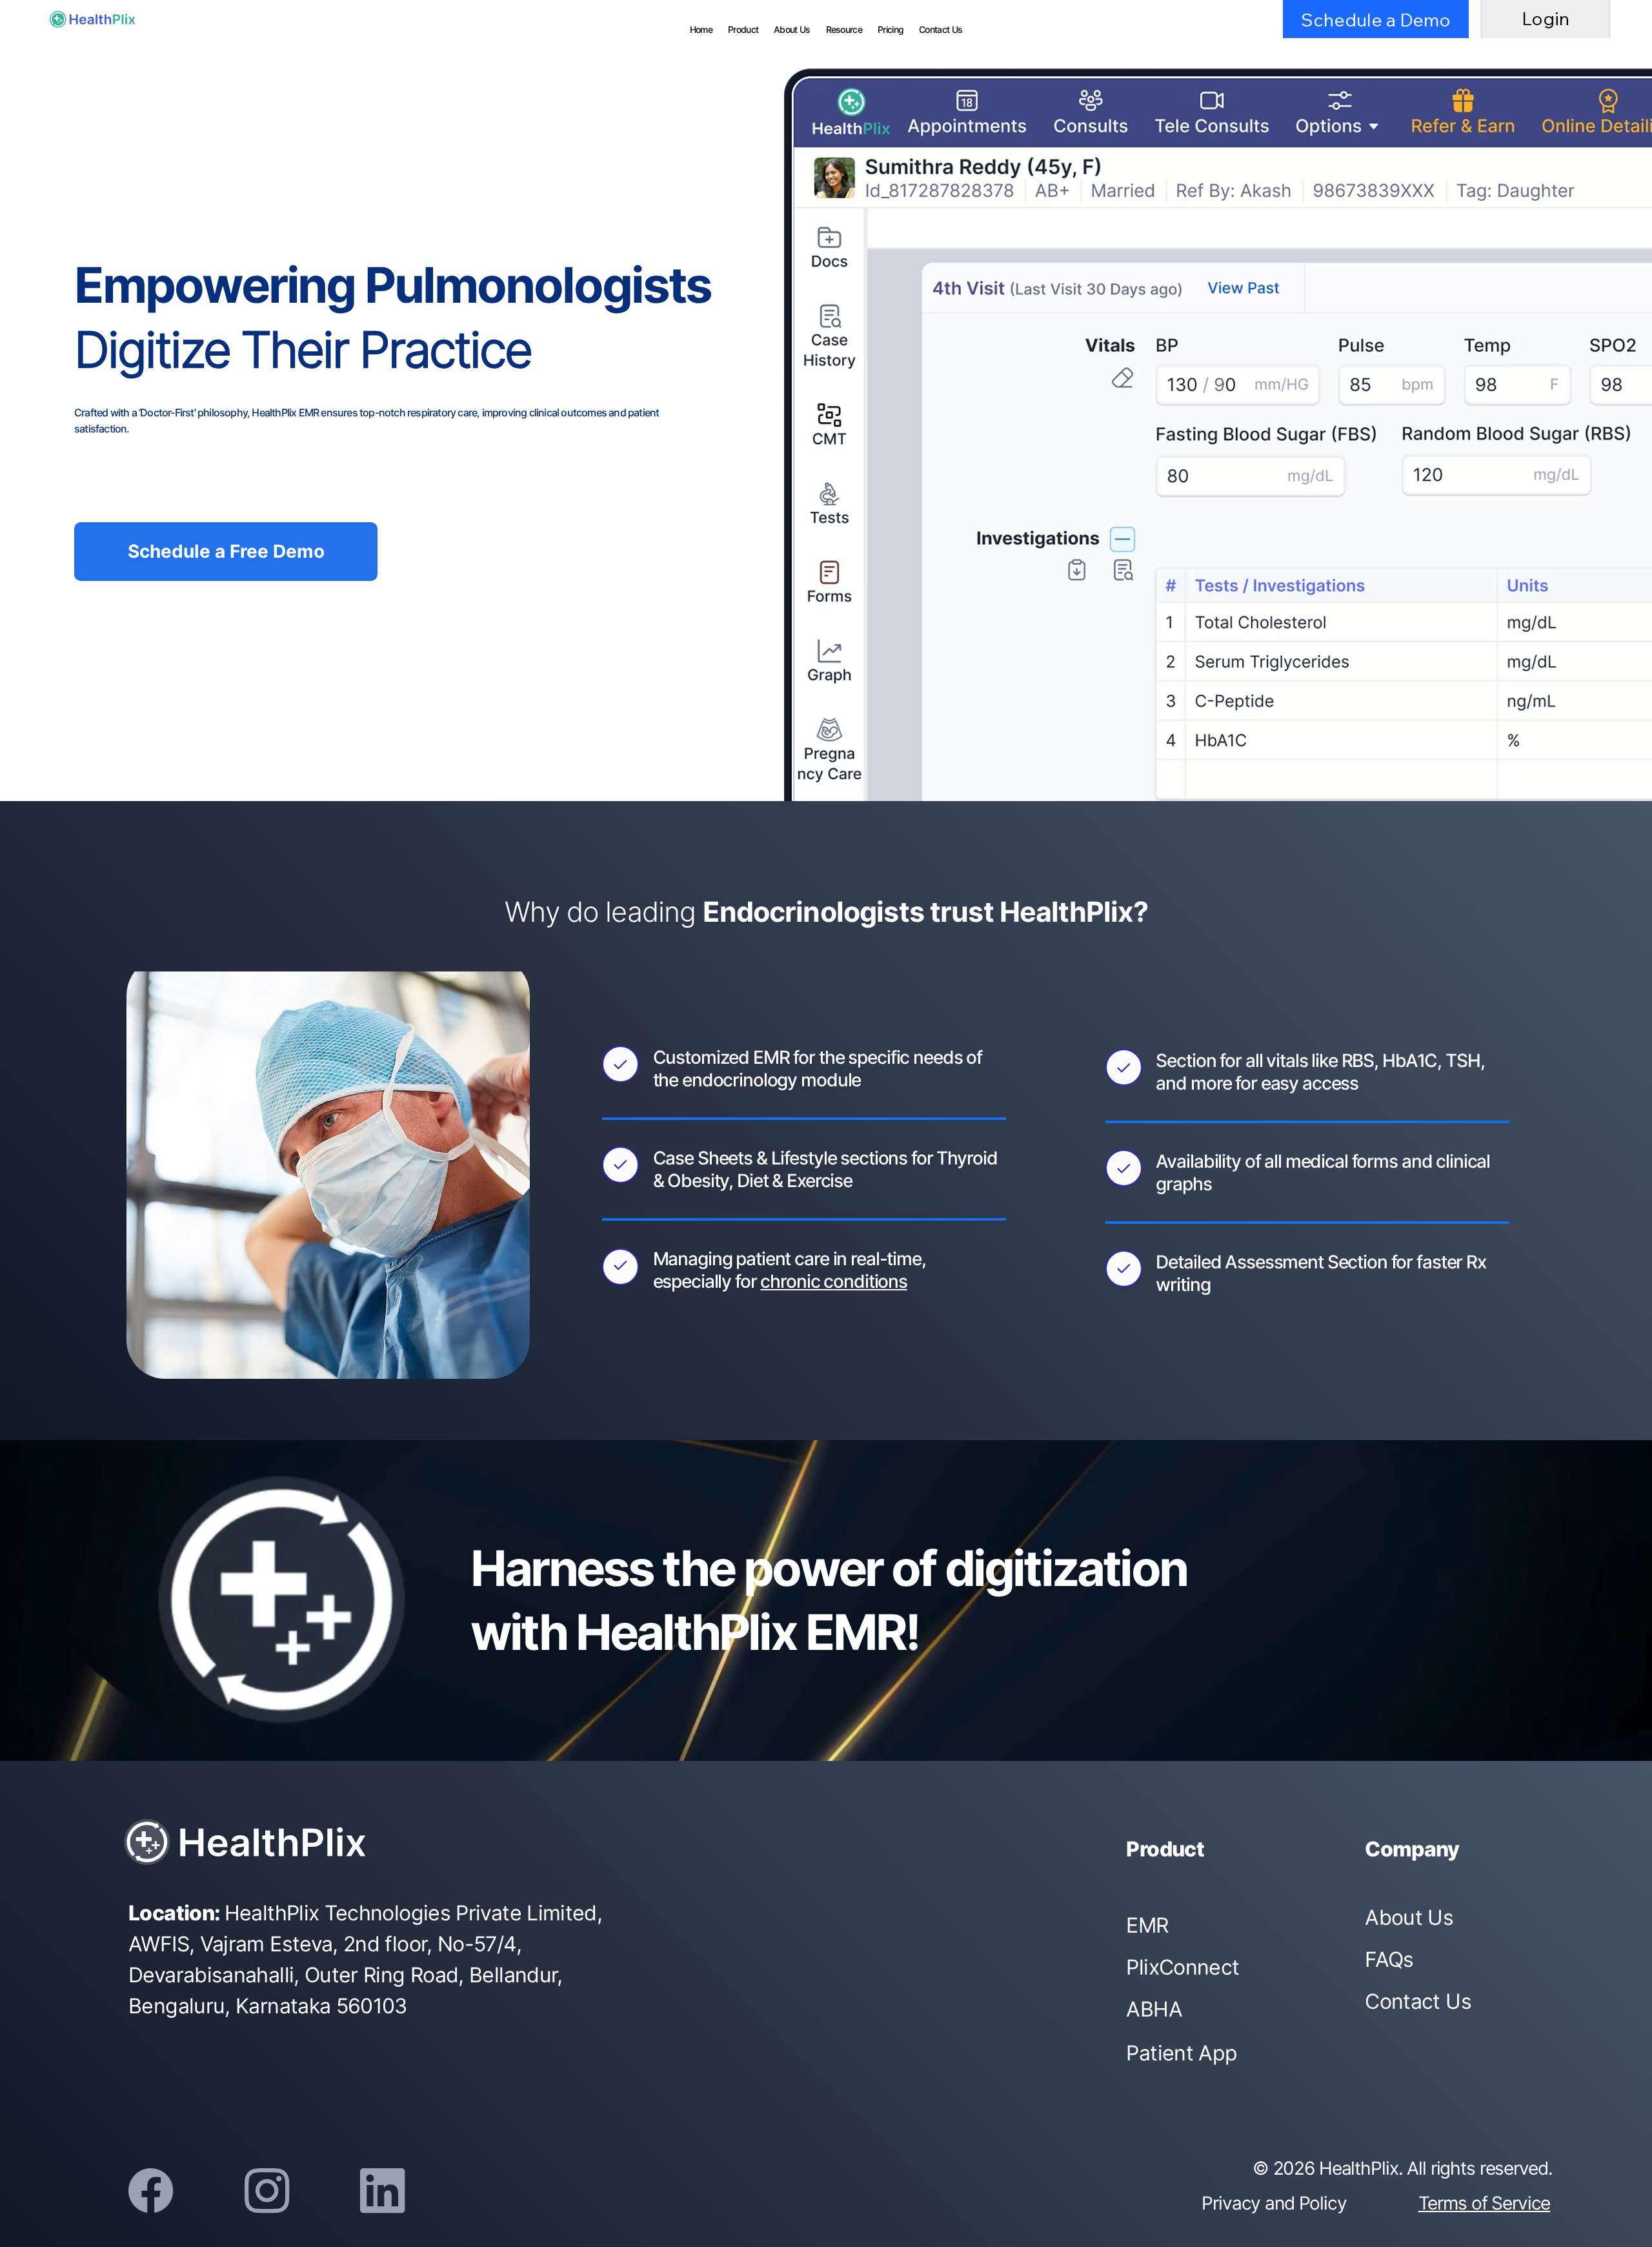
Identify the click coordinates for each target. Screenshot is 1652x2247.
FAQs (1389, 1959)
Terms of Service (1485, 2203)
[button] (891, 29)
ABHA (1154, 2009)
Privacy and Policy (1274, 2203)
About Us (1409, 1917)
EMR (1147, 1925)
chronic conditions (834, 1281)
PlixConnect (1183, 1967)
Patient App (1182, 2053)
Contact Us (1418, 2001)
